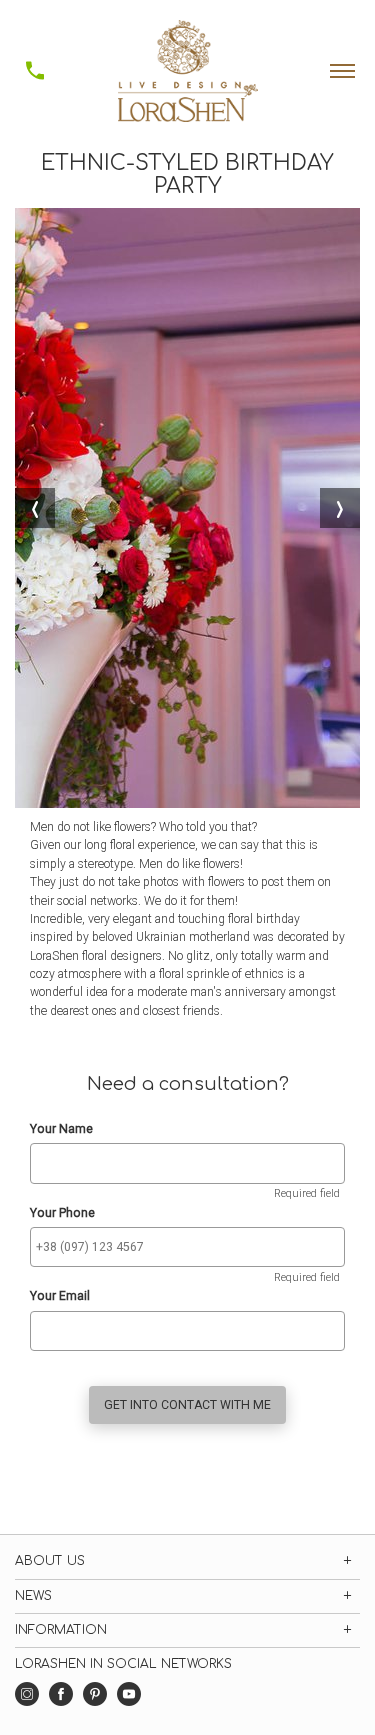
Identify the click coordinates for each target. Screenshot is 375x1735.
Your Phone (62, 1213)
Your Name (61, 1129)
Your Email (60, 1296)
